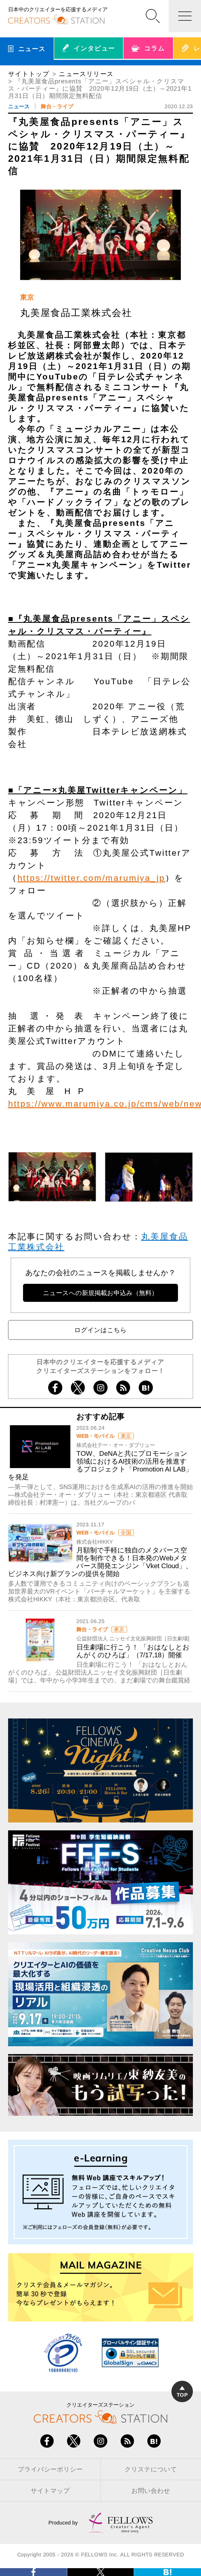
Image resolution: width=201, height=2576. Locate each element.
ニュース (19, 106)
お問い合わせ (151, 2491)
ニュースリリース (86, 74)
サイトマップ (50, 2491)
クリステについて (151, 2469)
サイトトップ (29, 74)
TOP (182, 2395)
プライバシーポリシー (50, 2469)
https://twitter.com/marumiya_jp (91, 878)
